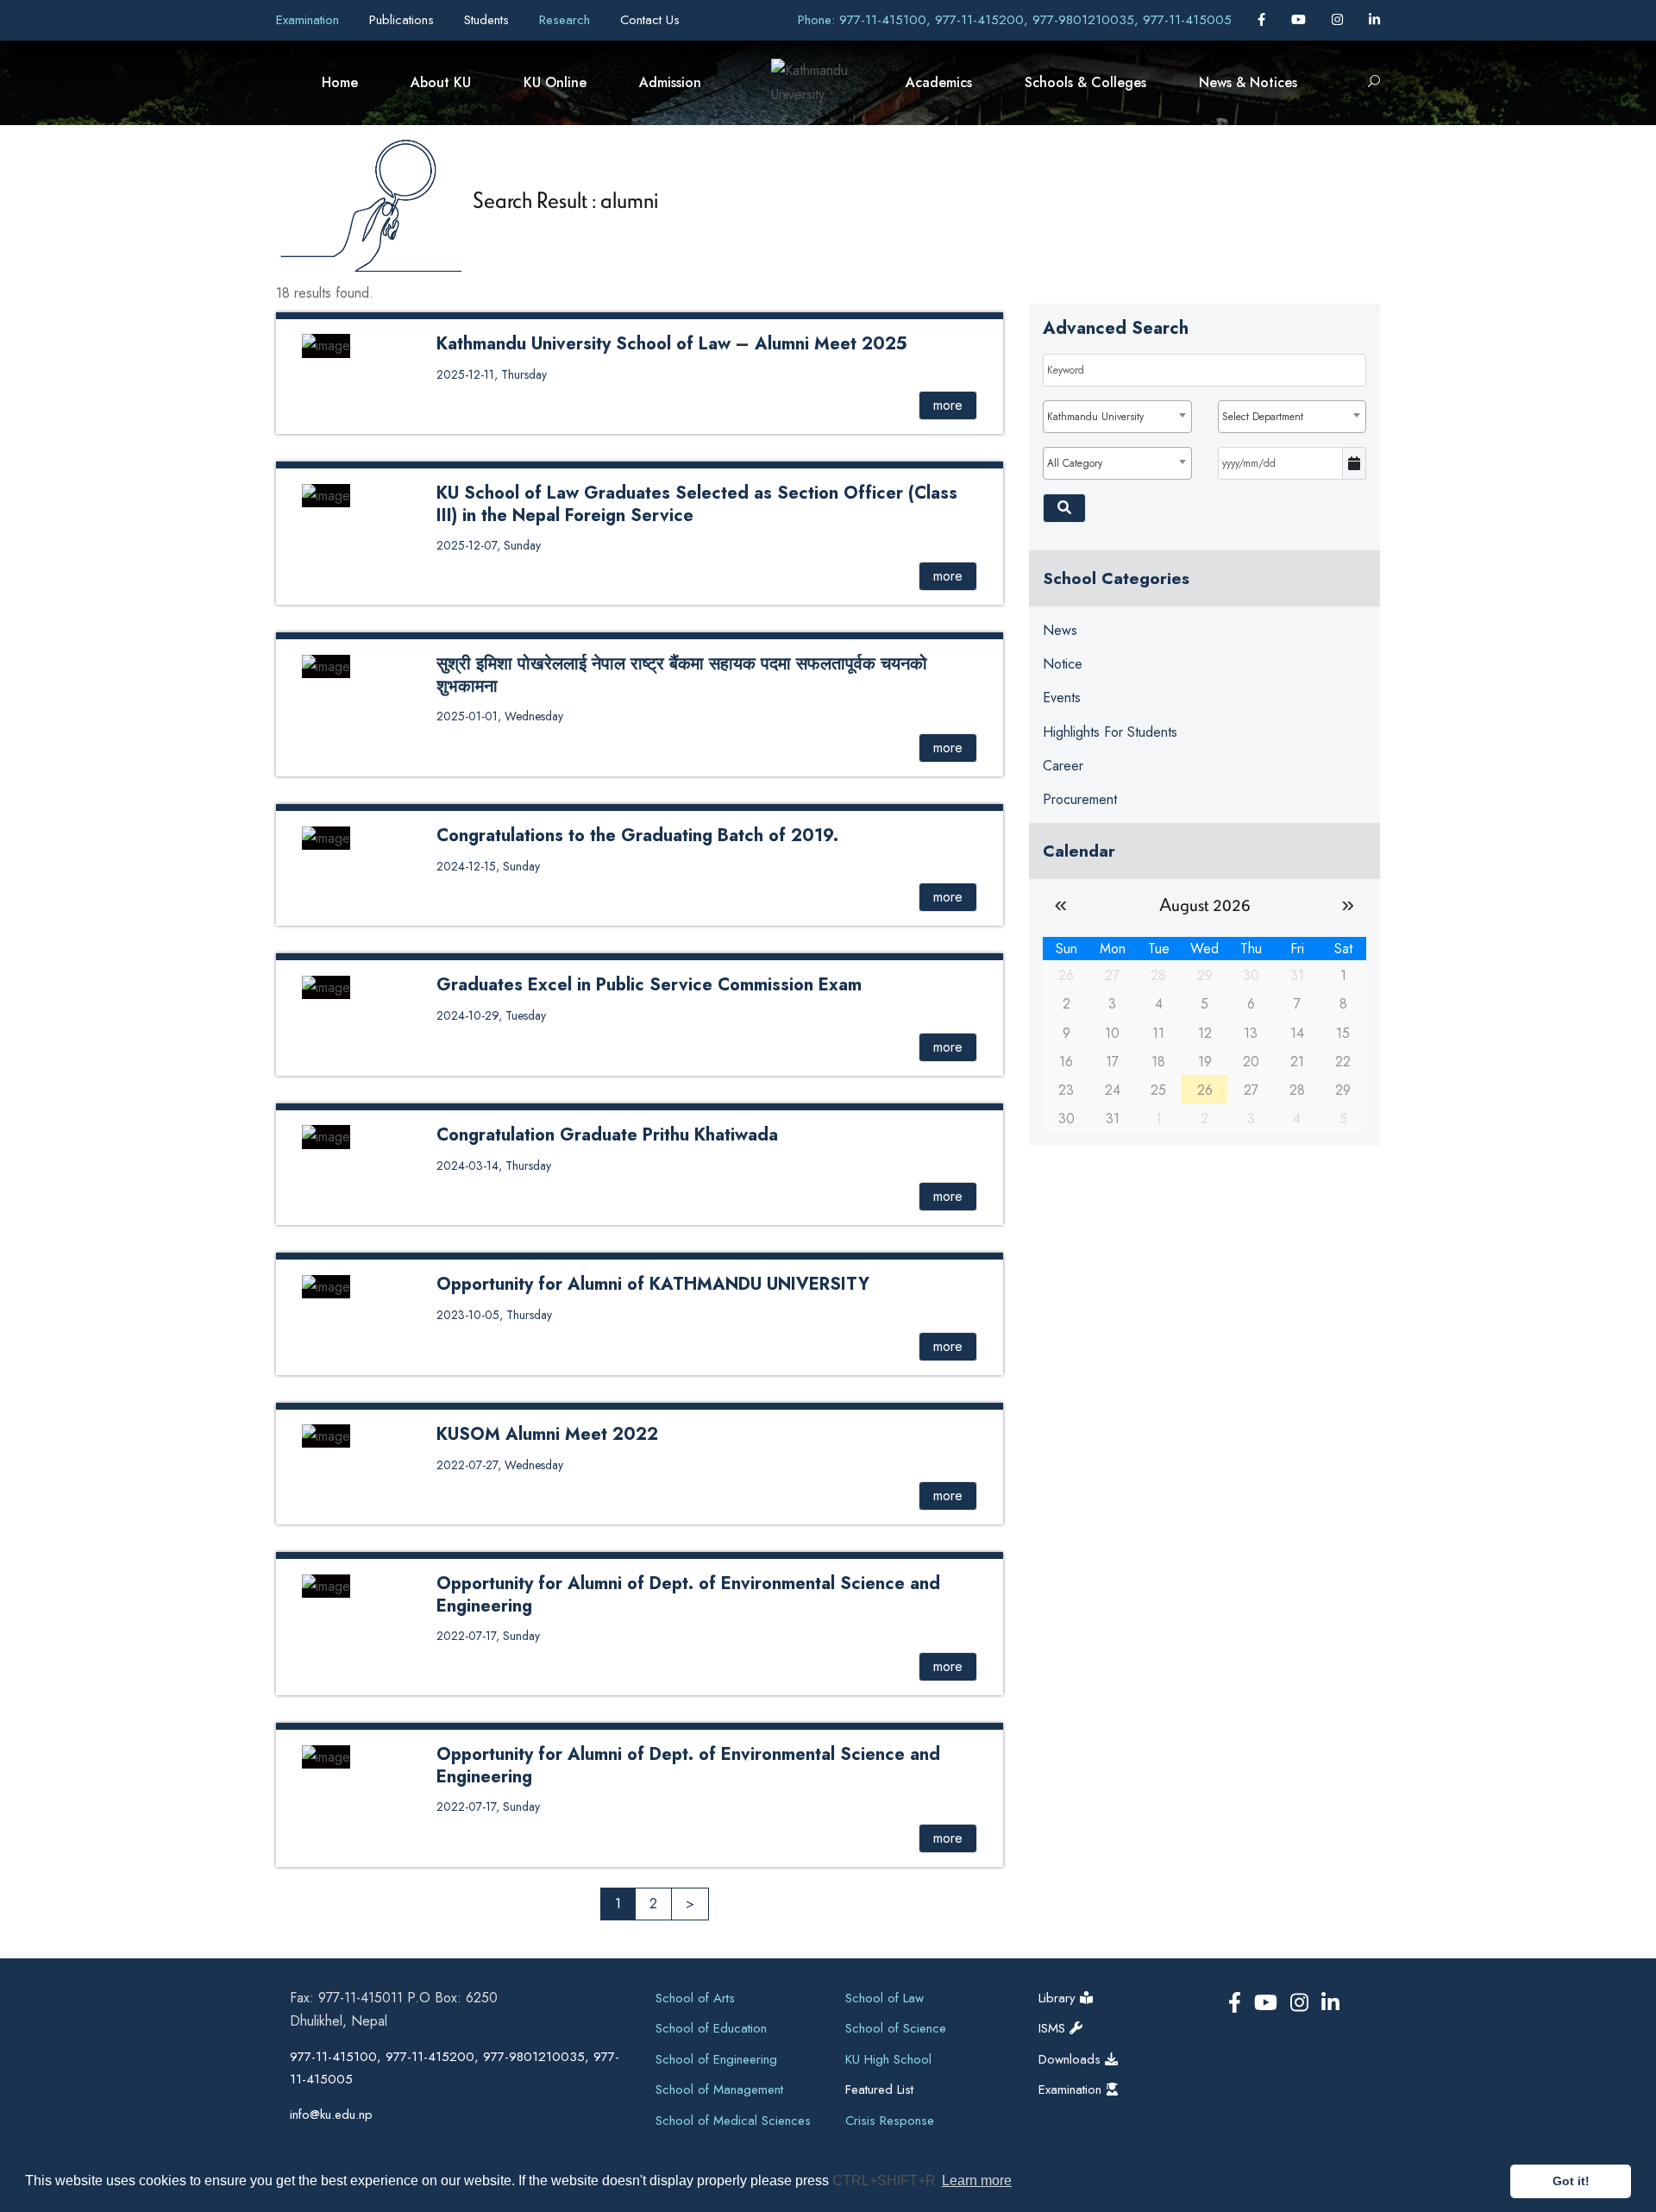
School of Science (896, 2028)
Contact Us (650, 20)
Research (567, 20)
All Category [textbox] (1075, 463)
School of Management (719, 2089)
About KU (441, 82)
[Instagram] (1339, 20)
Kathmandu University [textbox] (1095, 417)
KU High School (888, 2059)
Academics (939, 82)
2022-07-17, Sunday (488, 1636)
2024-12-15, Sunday (488, 866)
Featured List (879, 2089)
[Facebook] (1264, 20)
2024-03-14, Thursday (494, 1166)
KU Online (555, 82)
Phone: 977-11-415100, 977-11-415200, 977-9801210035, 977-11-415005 (1015, 20)
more (948, 405)
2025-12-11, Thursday (492, 374)
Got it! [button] (1571, 2181)
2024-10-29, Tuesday (491, 1015)
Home (340, 82)
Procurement (1080, 799)
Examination (310, 20)
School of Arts (695, 1998)
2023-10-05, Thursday (494, 1315)
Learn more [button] (977, 2181)
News (1060, 630)
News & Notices (1248, 82)
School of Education (711, 2028)
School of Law (884, 1998)
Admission (670, 82)
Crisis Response (890, 2121)
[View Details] (326, 345)
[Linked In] (1374, 20)
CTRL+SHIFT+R (886, 2181)
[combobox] (1117, 417)
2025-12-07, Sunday (489, 545)
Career (1063, 766)
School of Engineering (716, 2059)
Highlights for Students (1110, 732)
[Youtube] (1301, 20)
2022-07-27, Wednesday (500, 1465)
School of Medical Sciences (733, 2121)
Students (489, 20)
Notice (1063, 664)
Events (1062, 698)
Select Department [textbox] (1263, 417)
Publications (404, 20)
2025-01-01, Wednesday (500, 716)
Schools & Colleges (1085, 82)
